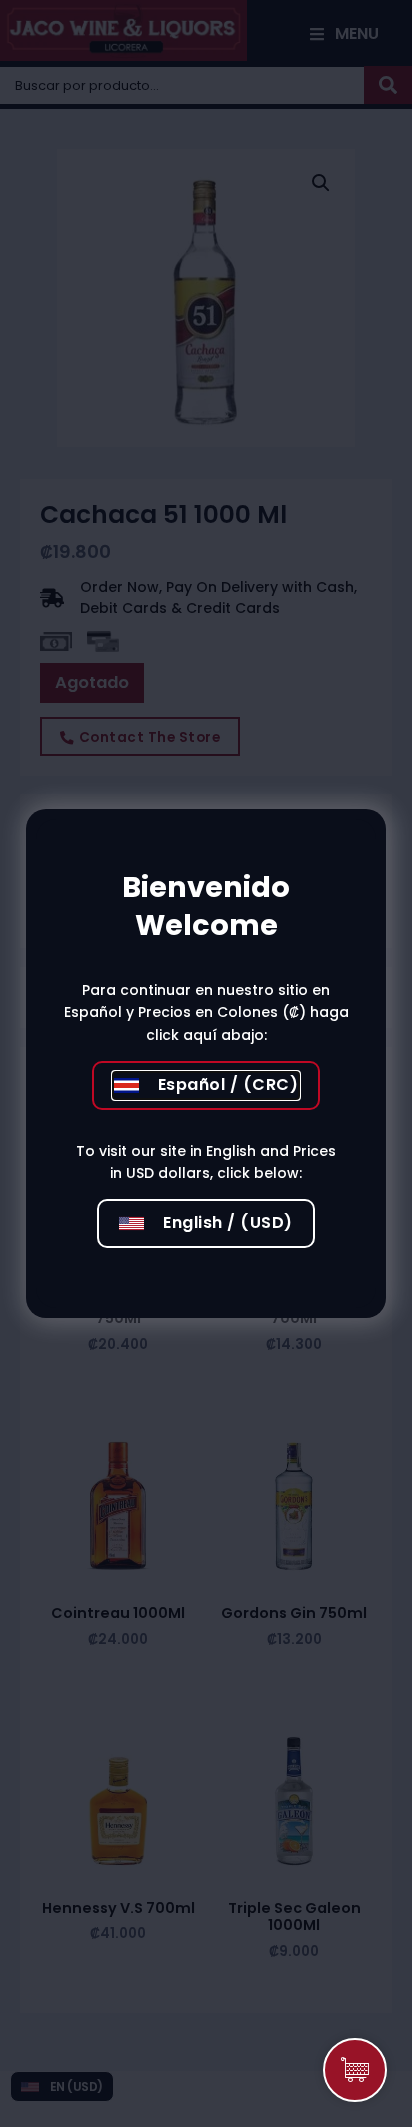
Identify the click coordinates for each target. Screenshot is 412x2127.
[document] (206, 1063)
